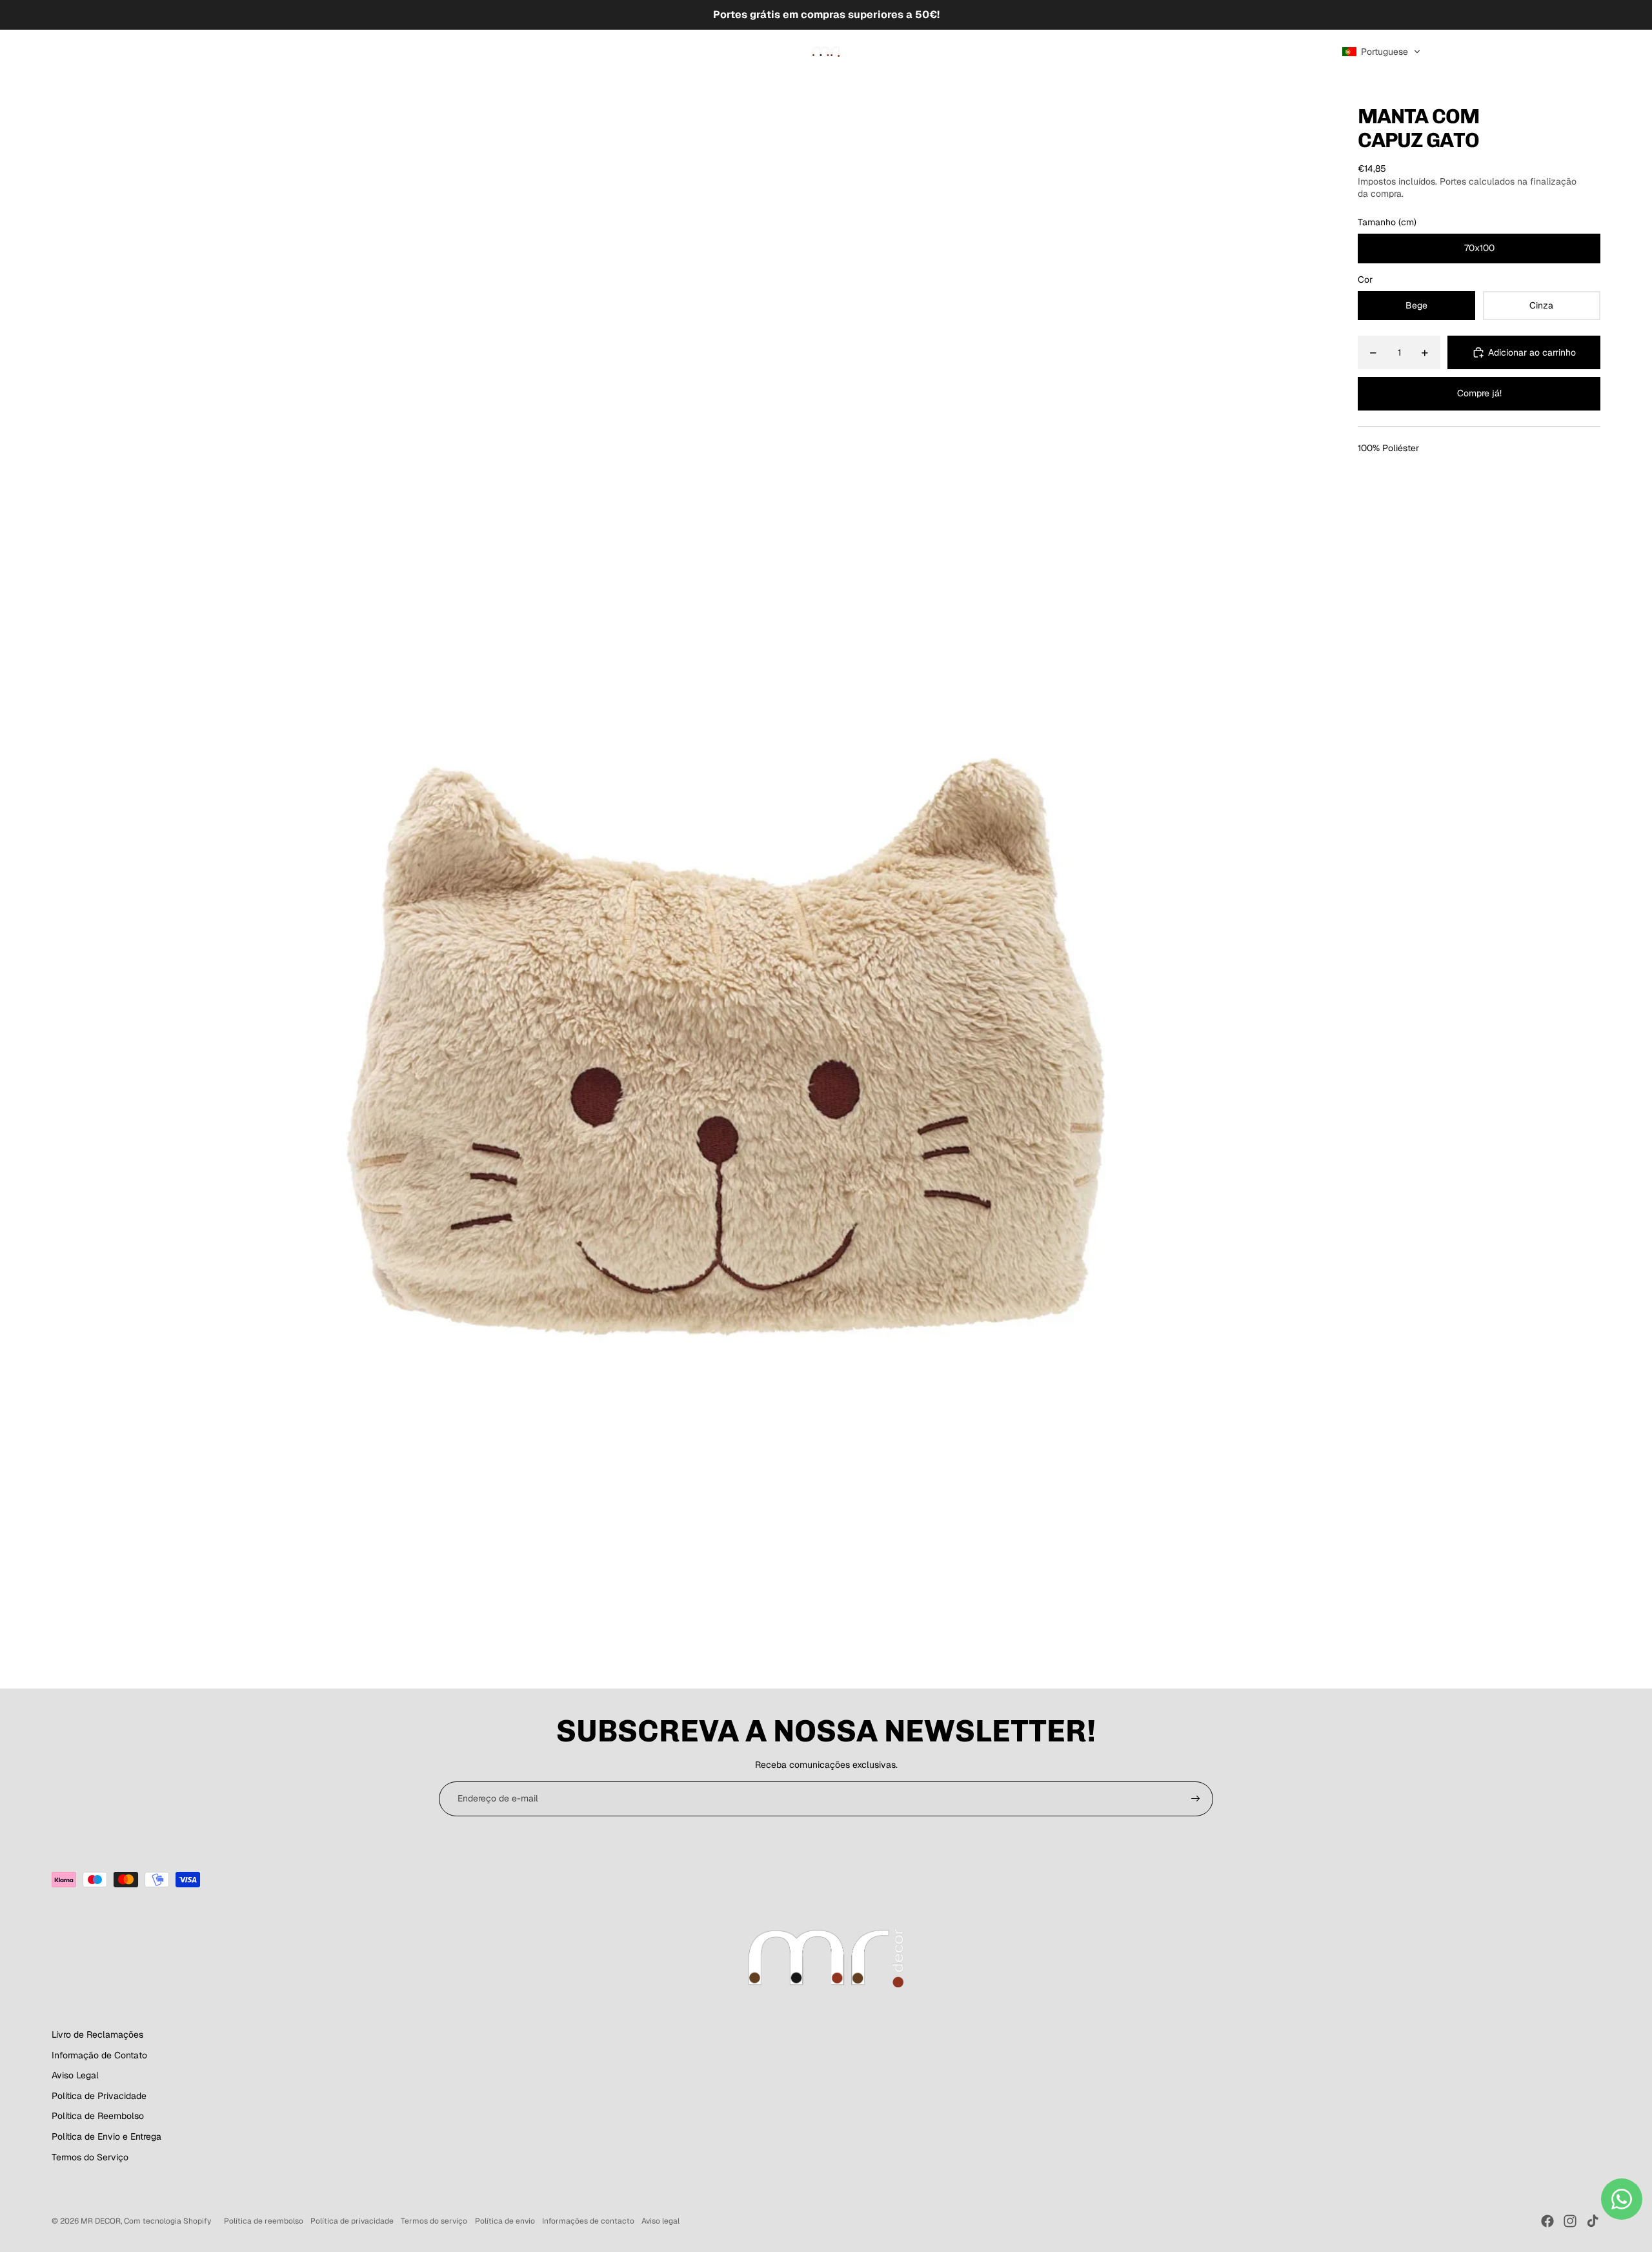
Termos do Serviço (90, 2157)
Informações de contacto (588, 2221)
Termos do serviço (434, 2221)
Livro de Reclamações (97, 2034)
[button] (1381, 52)
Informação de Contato (99, 2055)
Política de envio (505, 2221)
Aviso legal (660, 2221)
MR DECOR (101, 2221)
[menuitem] (68, 52)
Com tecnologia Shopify (167, 2221)
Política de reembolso (264, 2221)
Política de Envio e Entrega (106, 2136)
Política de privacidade (352, 2221)
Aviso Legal (75, 2075)
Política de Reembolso (98, 2116)
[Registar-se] (1196, 1799)
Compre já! (1479, 393)
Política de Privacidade (99, 2096)
